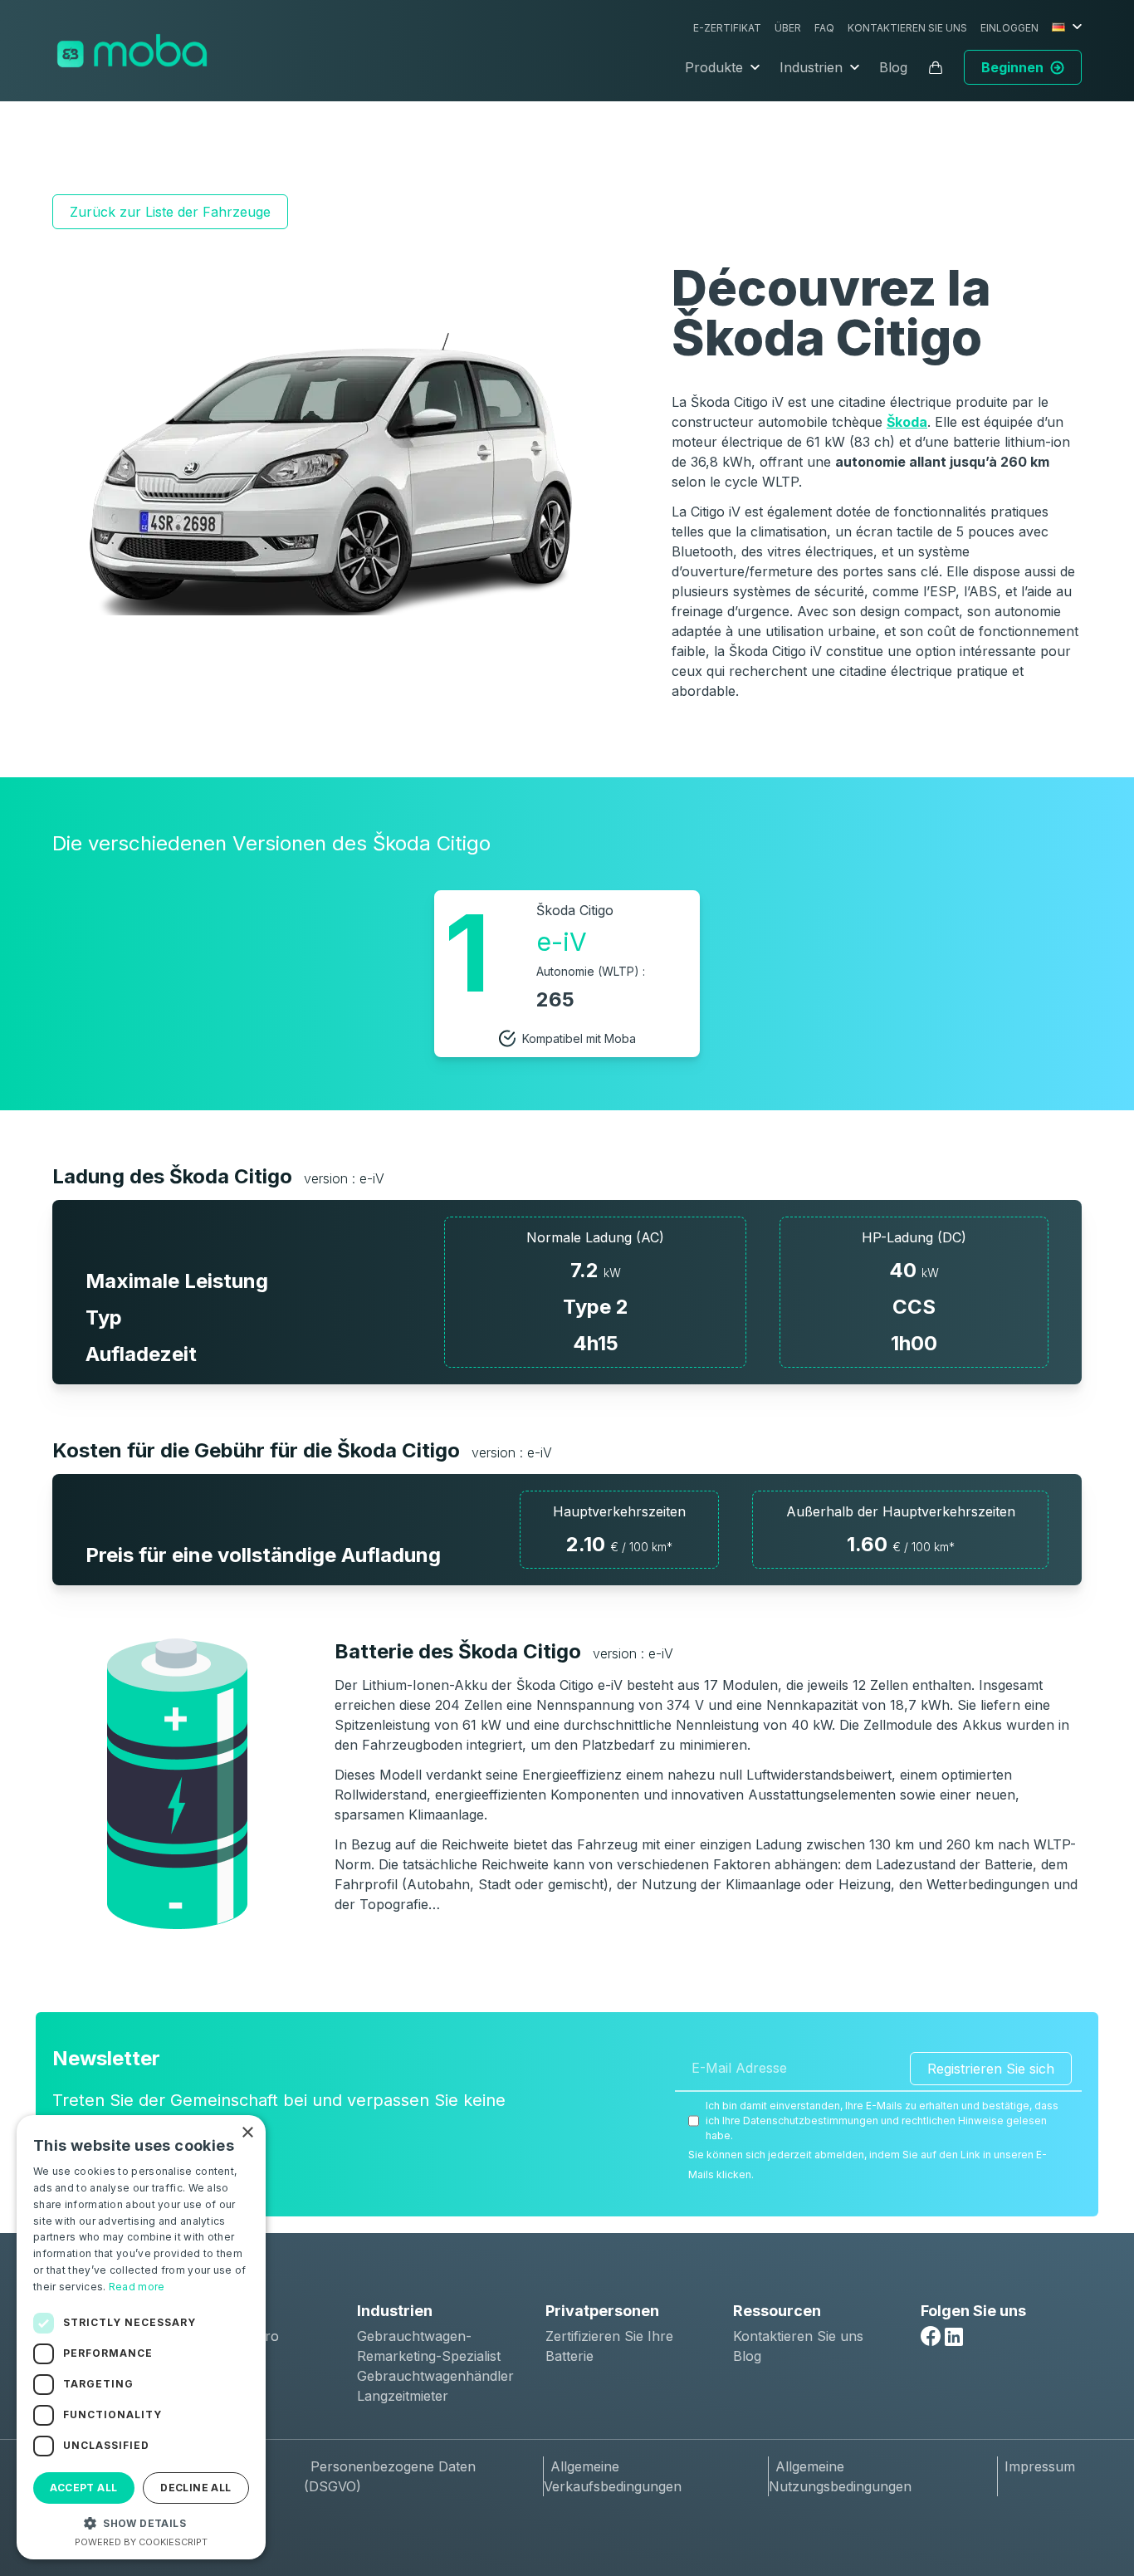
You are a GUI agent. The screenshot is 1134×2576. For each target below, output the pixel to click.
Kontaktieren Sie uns (907, 28)
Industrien (811, 67)
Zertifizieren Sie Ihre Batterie (609, 2346)
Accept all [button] (83, 2488)
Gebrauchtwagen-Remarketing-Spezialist (429, 2346)
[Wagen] (936, 67)
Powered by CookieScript (141, 2542)
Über (788, 28)
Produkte (714, 67)
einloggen (1009, 28)
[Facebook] (931, 2336)
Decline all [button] (196, 2488)
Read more (137, 2287)
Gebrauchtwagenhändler (435, 2376)
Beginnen (1012, 67)
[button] (141, 2523)
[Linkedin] (954, 2337)
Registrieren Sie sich (991, 2069)
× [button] (247, 2133)
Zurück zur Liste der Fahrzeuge (170, 212)
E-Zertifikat (727, 28)
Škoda (907, 422)
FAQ (824, 28)
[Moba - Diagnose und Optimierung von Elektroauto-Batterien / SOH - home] (132, 51)
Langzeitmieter (403, 2396)
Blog (893, 67)
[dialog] (141, 2337)
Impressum (1040, 2466)
